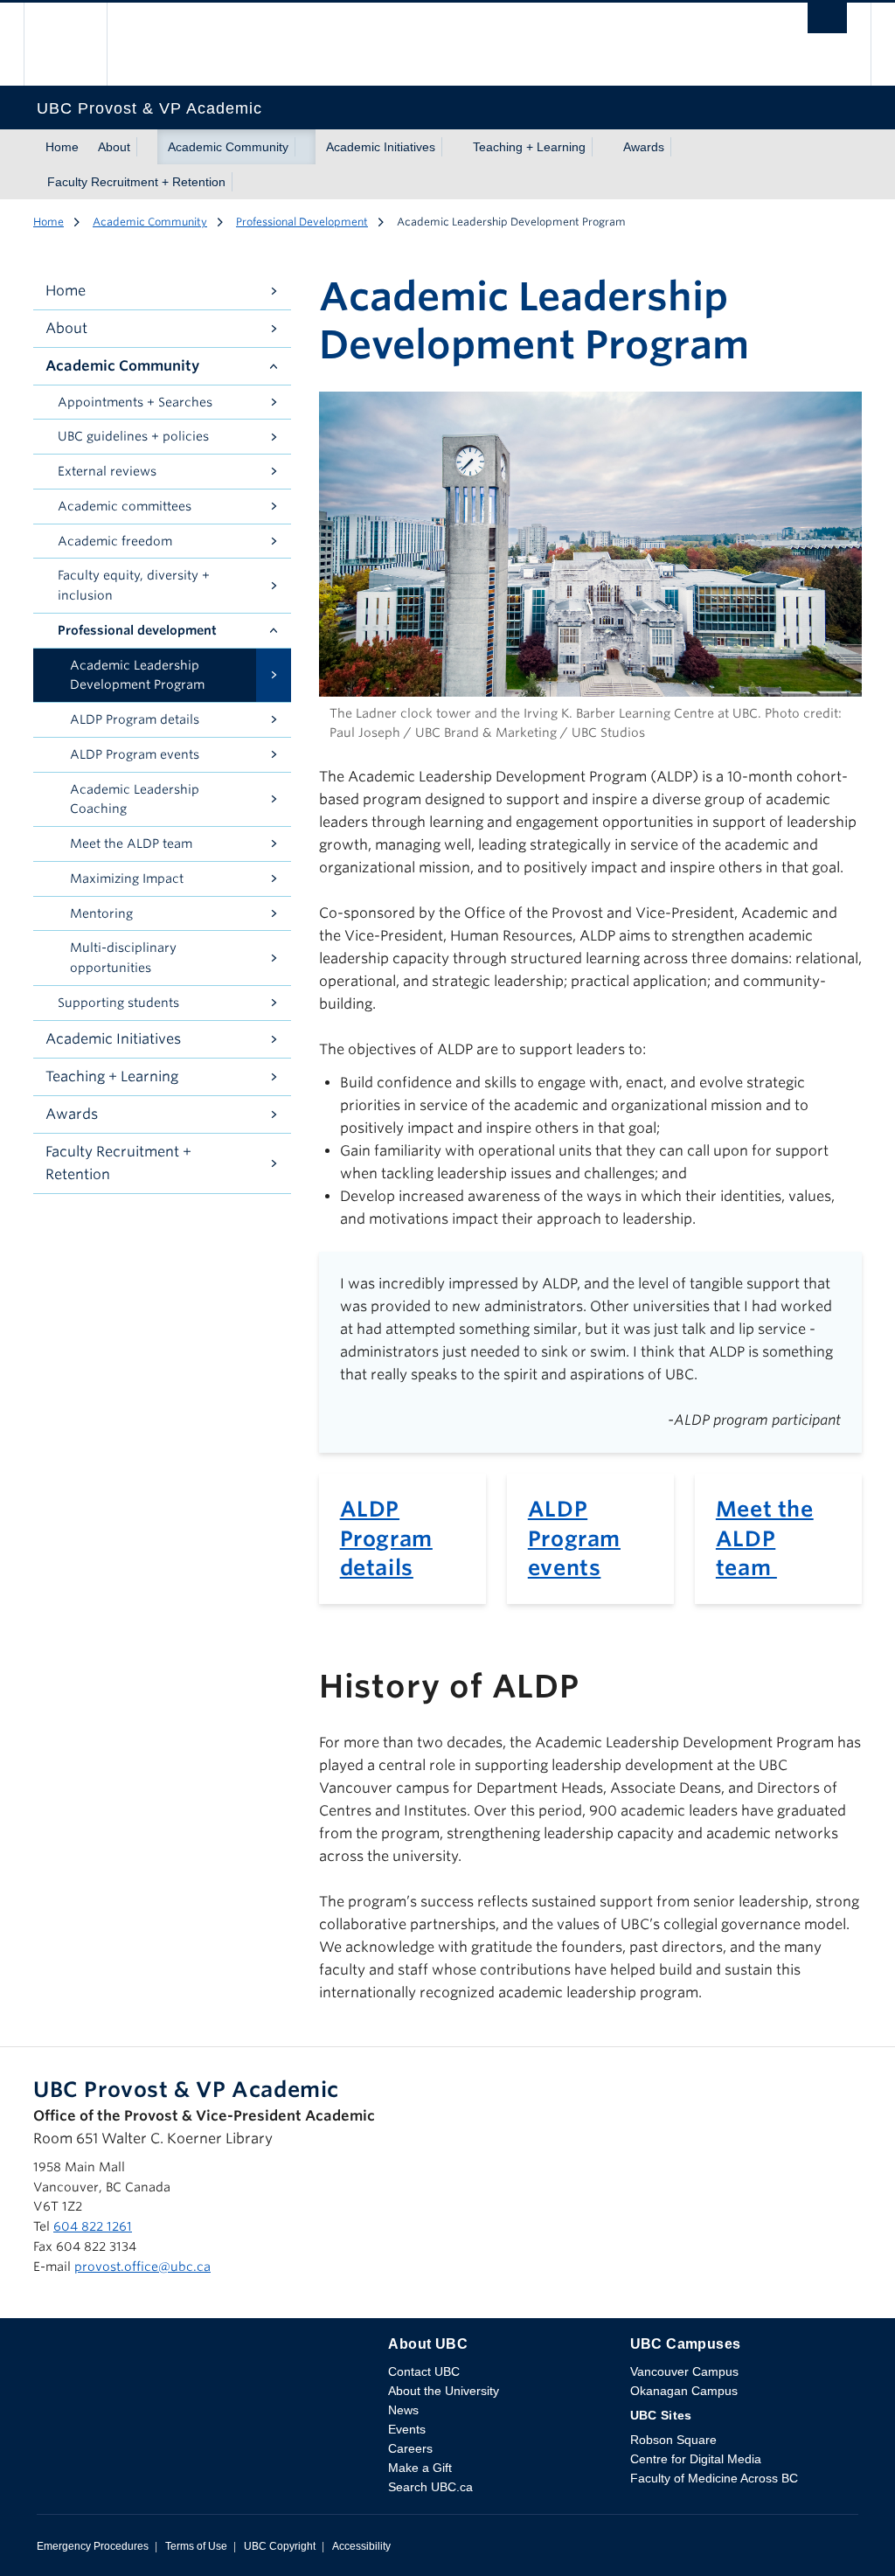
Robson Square (673, 2440)
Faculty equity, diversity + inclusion (134, 585)
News (403, 2410)
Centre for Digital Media (696, 2459)
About (114, 147)
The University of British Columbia (78, 44)
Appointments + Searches (135, 402)
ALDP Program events (574, 1538)
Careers (410, 2448)
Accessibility (361, 2546)
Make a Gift (420, 2468)
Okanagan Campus (684, 2391)
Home (62, 147)
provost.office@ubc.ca (142, 2267)
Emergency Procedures (93, 2546)
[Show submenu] (147, 147)
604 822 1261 (93, 2226)
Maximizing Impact (127, 878)
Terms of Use (196, 2546)
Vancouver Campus (684, 2371)
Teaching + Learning (529, 147)
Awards (644, 147)
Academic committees (125, 506)
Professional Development (302, 222)
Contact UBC (424, 2371)
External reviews (107, 471)
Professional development (137, 630)
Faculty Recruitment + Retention (136, 182)
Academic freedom (115, 541)
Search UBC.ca (430, 2487)
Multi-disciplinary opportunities (123, 958)
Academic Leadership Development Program (137, 675)
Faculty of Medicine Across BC (714, 2478)
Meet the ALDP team (765, 1538)
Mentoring (101, 913)
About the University (444, 2391)
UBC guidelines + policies (133, 436)
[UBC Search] (827, 23)
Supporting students (118, 1003)
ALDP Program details (386, 1538)
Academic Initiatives (381, 147)
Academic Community (228, 147)
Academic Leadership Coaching (135, 799)
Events (407, 2429)
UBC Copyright (280, 2546)
